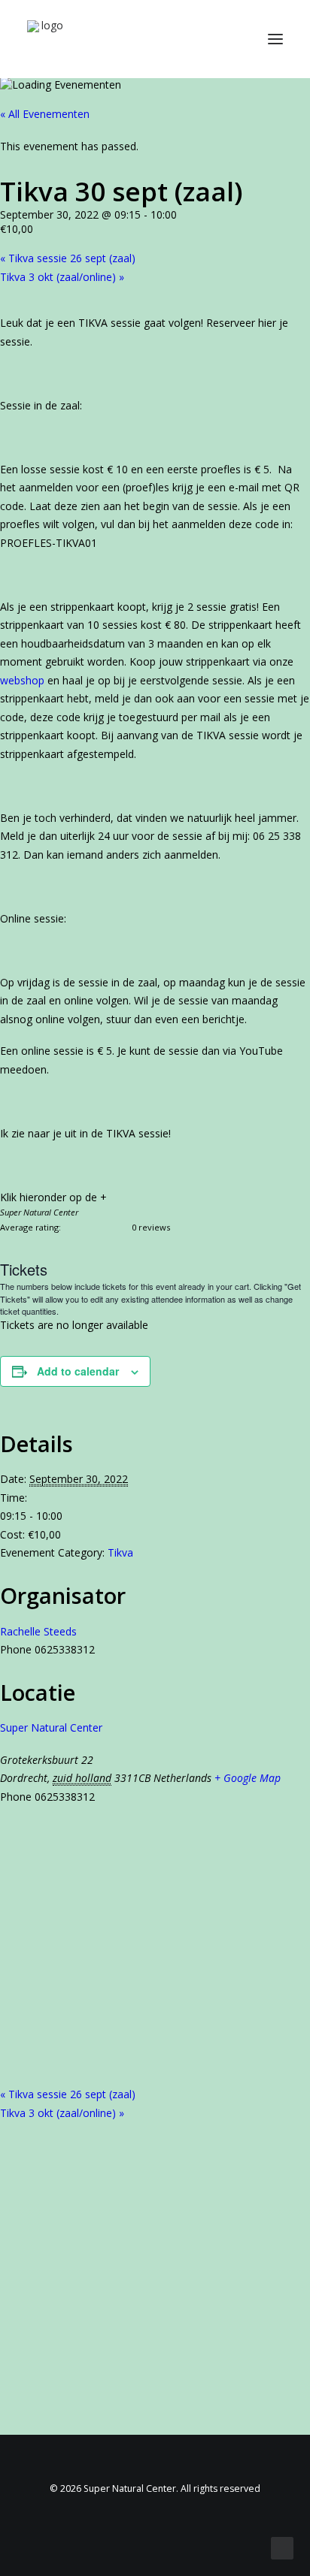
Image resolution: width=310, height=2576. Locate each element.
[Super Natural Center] (46, 39)
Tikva (120, 1552)
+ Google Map (248, 1778)
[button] (275, 39)
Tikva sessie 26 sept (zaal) (68, 258)
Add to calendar (78, 1371)
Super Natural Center (51, 1727)
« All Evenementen (45, 114)
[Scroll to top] (282, 2547)
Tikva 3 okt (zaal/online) (62, 277)
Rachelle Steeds (38, 1631)
